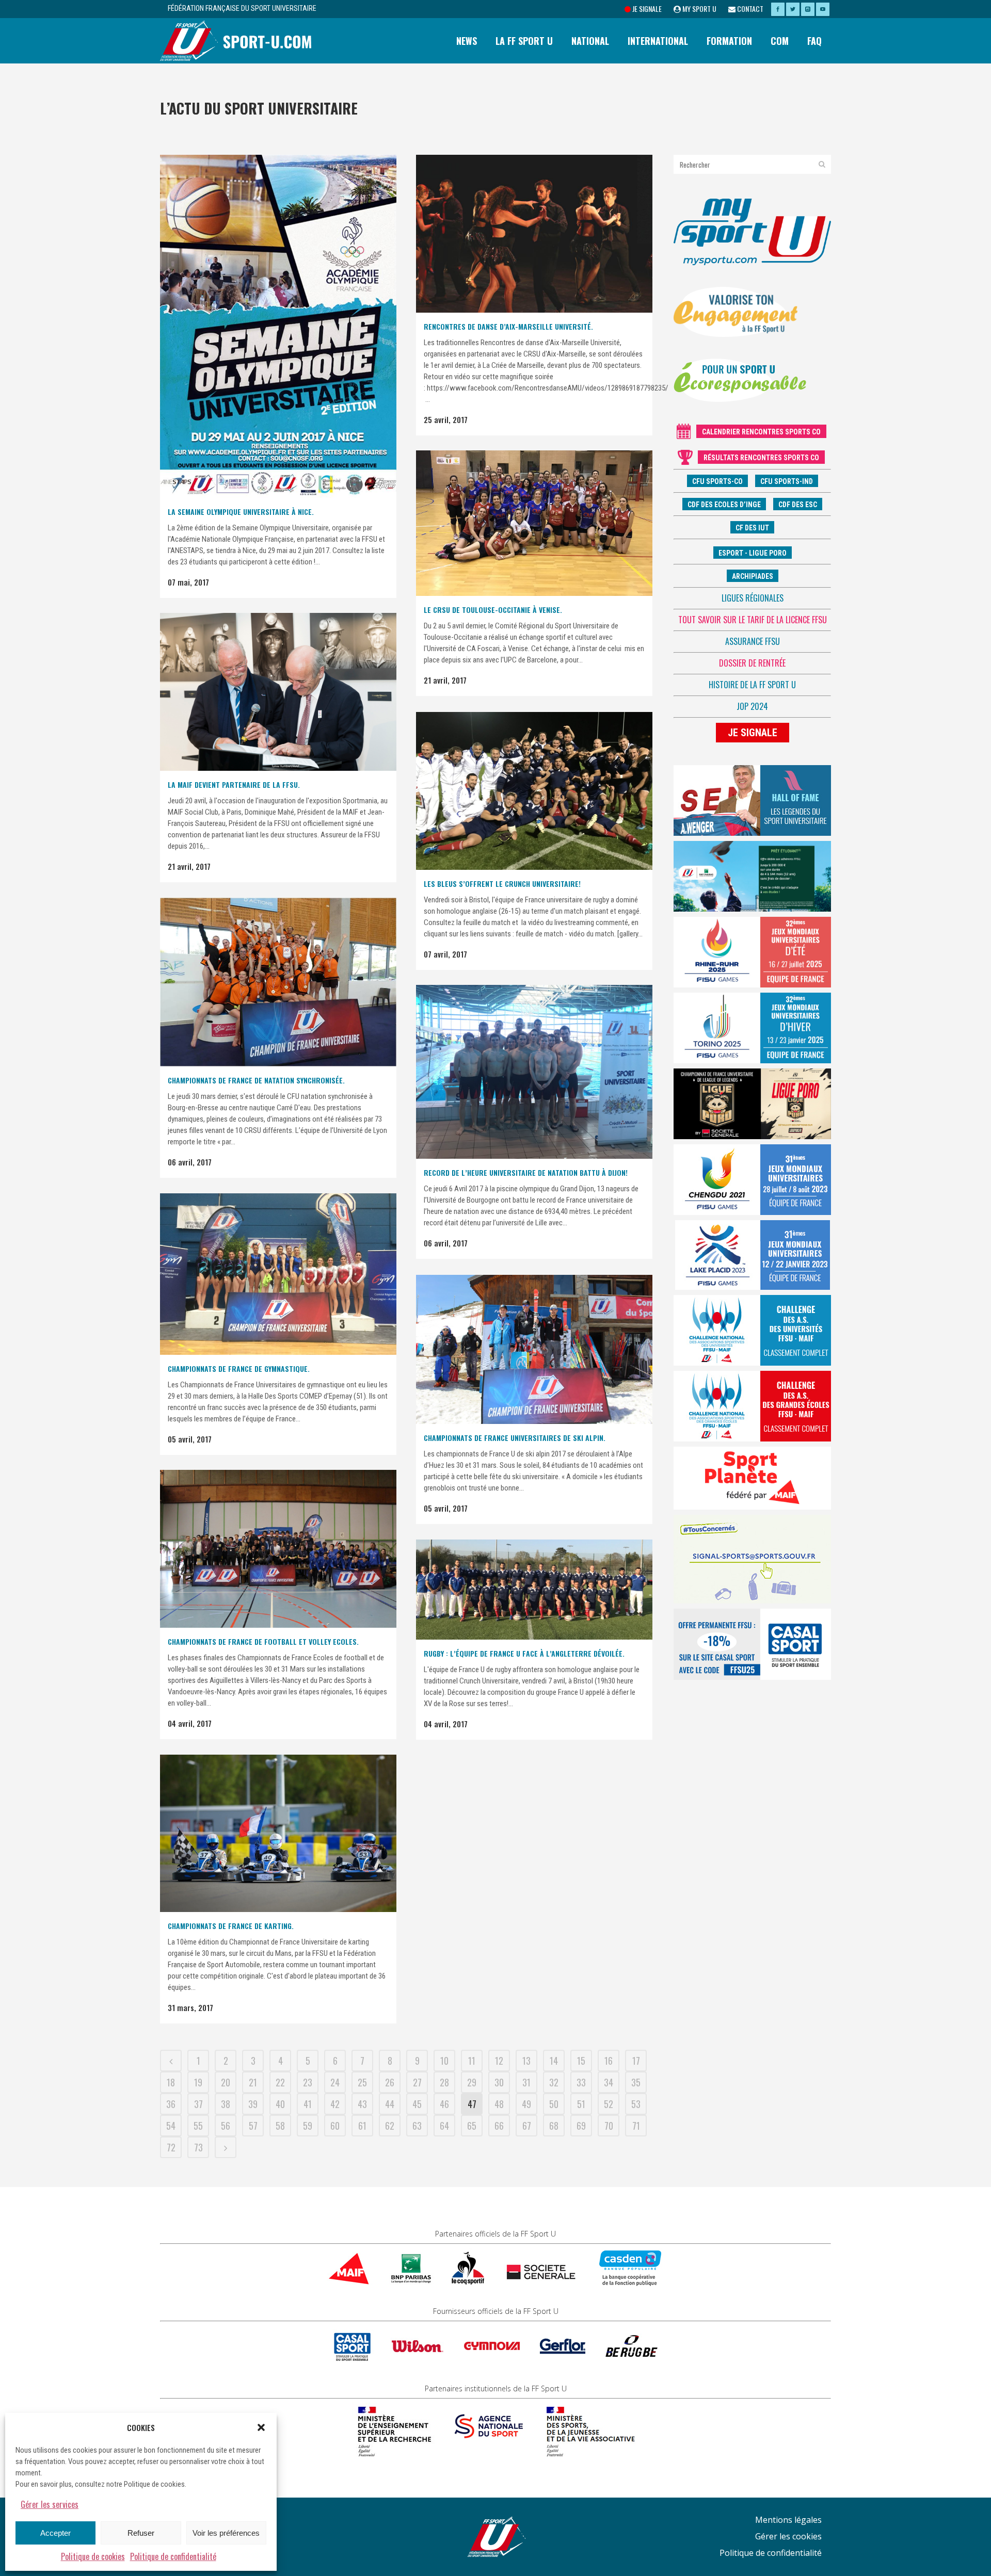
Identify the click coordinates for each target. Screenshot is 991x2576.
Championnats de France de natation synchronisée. (256, 1080)
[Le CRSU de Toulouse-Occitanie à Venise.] (534, 523)
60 (335, 2126)
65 (472, 2126)
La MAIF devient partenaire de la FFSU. (234, 784)
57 (253, 2126)
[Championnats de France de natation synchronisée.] (278, 982)
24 (335, 2082)
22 (280, 2082)
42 (335, 2104)
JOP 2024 (752, 706)
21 (253, 2082)
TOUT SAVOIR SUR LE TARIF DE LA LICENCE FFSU (753, 620)
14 (554, 2061)
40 (280, 2104)
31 (526, 2082)
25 (362, 2082)
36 (171, 2104)
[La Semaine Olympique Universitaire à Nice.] (278, 326)
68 (554, 2126)
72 (171, 2147)
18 (171, 2082)
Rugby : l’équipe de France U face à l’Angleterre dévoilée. (524, 1653)
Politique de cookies (93, 2556)
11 (472, 2061)
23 (308, 2082)
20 (226, 2082)
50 (554, 2104)
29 (472, 2082)
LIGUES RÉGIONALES (753, 598)
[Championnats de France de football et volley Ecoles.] (278, 1549)
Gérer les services (50, 2504)
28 (444, 2082)
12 (499, 2061)
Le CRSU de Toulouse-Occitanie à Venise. (493, 610)
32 (554, 2082)
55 (198, 2126)
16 (609, 2061)
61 (362, 2126)
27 (417, 2082)
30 (499, 2082)
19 (198, 2082)
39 (253, 2104)
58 (280, 2126)
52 (609, 2104)
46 (444, 2104)
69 (581, 2126)
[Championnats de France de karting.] (278, 1833)
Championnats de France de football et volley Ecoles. (263, 1641)
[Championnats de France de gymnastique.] (278, 1274)
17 (636, 2061)
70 (609, 2126)
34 (609, 2082)
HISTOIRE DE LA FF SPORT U (752, 685)
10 (444, 2061)
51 (581, 2104)
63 (417, 2126)
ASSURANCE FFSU (753, 641)
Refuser (141, 2533)
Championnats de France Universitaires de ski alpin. (515, 1438)
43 (362, 2104)
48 (499, 2104)
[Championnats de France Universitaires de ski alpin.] (534, 1349)
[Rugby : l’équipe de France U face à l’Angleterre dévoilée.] (534, 1590)
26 (390, 2082)
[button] (261, 2427)
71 (636, 2126)
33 (581, 2082)
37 (198, 2104)
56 (226, 2126)
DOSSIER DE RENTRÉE (752, 663)
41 (308, 2104)
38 (226, 2104)
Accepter (55, 2533)
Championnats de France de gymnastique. (239, 1368)
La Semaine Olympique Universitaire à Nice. (241, 512)
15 (581, 2061)
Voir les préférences (226, 2533)
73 (198, 2147)
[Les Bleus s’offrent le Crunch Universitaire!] (534, 791)
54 (171, 2126)
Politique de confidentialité (173, 2556)
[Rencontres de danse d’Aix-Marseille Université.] (534, 234)
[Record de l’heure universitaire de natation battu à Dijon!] (534, 1072)
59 (308, 2126)
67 (527, 2126)
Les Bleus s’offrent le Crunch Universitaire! (502, 884)
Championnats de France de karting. (231, 1926)
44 (390, 2104)
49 (526, 2104)
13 (526, 2061)
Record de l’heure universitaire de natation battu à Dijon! (526, 1172)
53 (636, 2104)
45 (417, 2104)
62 (390, 2126)
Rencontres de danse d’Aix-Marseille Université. (508, 326)
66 (499, 2126)
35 (636, 2082)
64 (444, 2126)
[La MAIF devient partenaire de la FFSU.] (278, 692)
